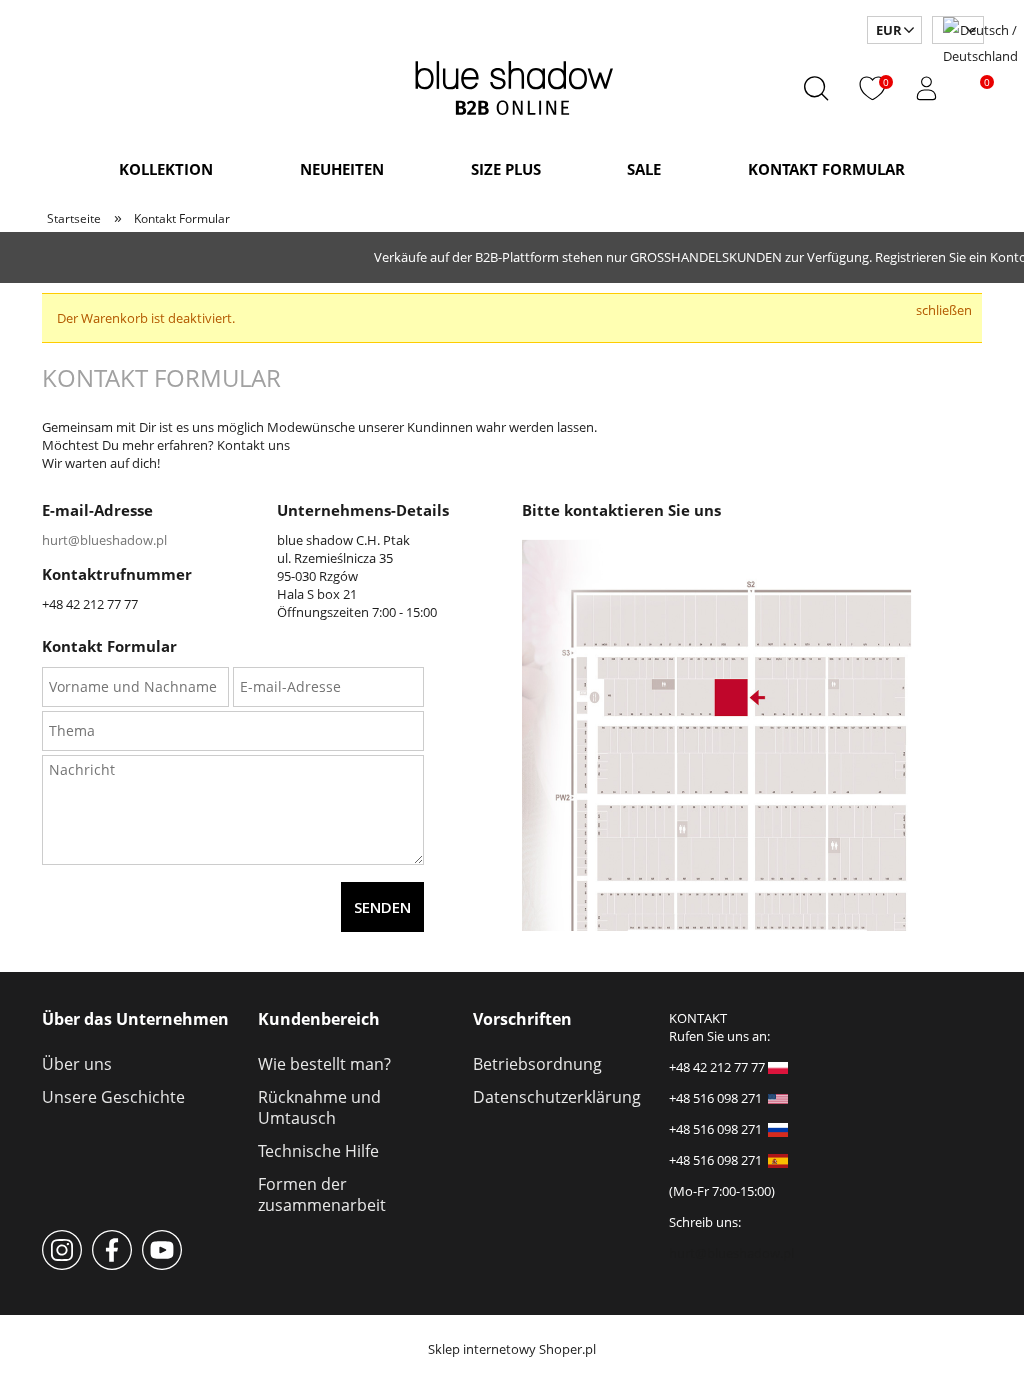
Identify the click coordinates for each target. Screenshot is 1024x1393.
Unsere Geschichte (113, 1097)
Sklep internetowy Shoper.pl (512, 1349)
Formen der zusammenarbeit (322, 1194)
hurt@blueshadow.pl (104, 540)
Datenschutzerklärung (557, 1097)
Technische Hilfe (318, 1151)
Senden (382, 907)
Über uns (77, 1064)
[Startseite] (512, 85)
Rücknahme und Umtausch (319, 1107)
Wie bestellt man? (324, 1064)
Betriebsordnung (537, 1064)
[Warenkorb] (967, 88)
